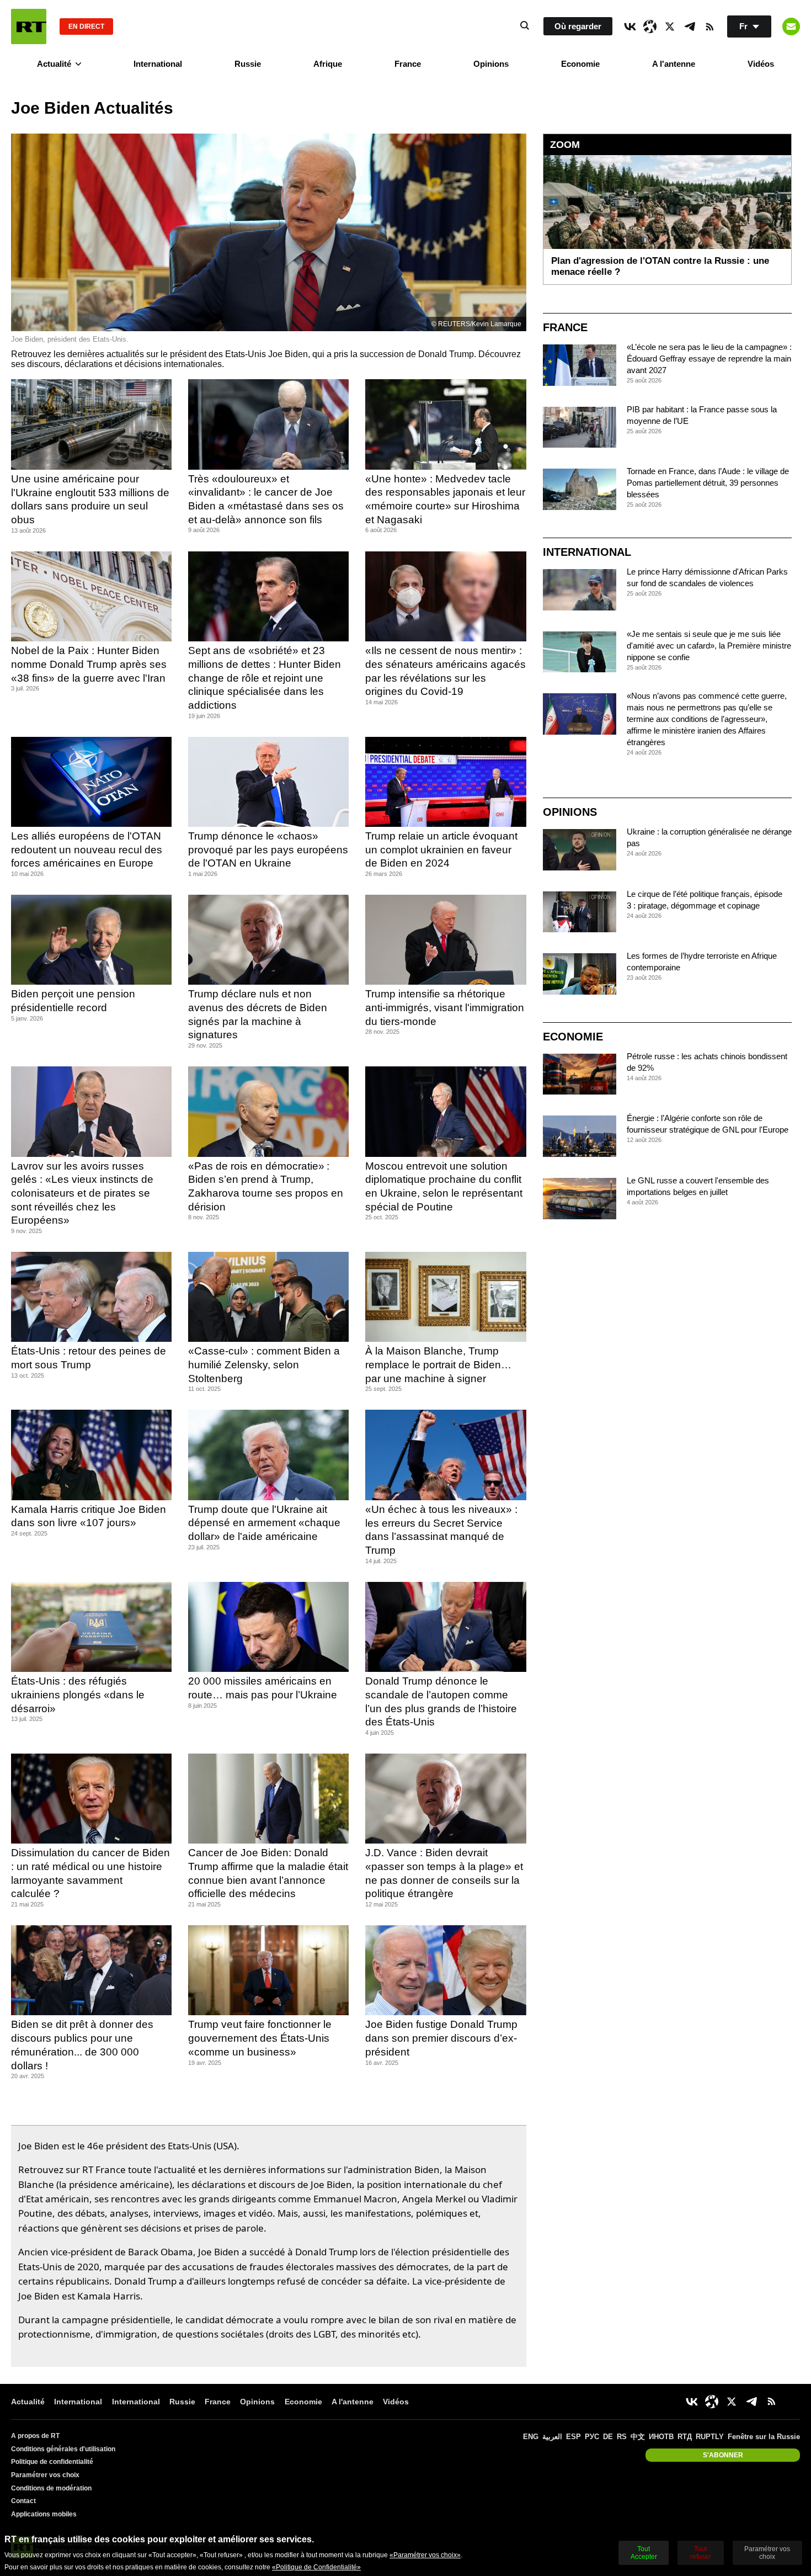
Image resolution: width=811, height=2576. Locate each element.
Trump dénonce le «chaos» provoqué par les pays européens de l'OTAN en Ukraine (268, 849)
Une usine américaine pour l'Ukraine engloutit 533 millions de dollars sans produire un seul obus (90, 499)
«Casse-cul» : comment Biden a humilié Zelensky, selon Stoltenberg (264, 1364)
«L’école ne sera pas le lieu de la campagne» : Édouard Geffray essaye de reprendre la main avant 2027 (709, 358)
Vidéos (761, 64)
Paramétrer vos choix (45, 2475)
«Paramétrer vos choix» (425, 2555)
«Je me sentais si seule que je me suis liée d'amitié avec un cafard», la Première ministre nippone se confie (709, 646)
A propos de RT (35, 2436)
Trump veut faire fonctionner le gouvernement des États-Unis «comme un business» (260, 2038)
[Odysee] (650, 26)
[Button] (791, 26)
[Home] (29, 26)
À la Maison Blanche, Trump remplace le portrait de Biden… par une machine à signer (438, 1364)
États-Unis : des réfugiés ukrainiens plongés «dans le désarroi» (78, 1695)
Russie (248, 64)
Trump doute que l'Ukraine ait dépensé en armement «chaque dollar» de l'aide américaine (264, 1523)
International (158, 64)
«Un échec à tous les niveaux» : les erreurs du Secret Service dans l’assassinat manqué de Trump (441, 1530)
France (408, 64)
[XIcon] (670, 26)
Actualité (54, 64)
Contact (23, 2501)
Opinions (491, 64)
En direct (86, 26)
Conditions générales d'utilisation (63, 2449)
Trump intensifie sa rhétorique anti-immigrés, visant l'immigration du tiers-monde (445, 1007)
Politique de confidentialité (52, 2462)
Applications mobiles (44, 2514)
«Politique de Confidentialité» (316, 2567)
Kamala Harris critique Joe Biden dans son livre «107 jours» (89, 1516)
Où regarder (578, 26)
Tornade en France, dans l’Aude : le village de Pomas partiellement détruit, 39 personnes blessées (708, 483)
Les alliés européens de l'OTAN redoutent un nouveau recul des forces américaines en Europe (87, 849)
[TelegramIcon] (690, 26)
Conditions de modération (51, 2488)
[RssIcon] (709, 26)
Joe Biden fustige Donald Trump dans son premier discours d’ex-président (441, 2038)
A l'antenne (674, 64)
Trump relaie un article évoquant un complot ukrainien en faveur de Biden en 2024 (441, 849)
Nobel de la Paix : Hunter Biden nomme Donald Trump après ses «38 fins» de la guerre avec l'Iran (89, 664)
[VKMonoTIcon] (630, 26)
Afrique (328, 64)
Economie (580, 64)
